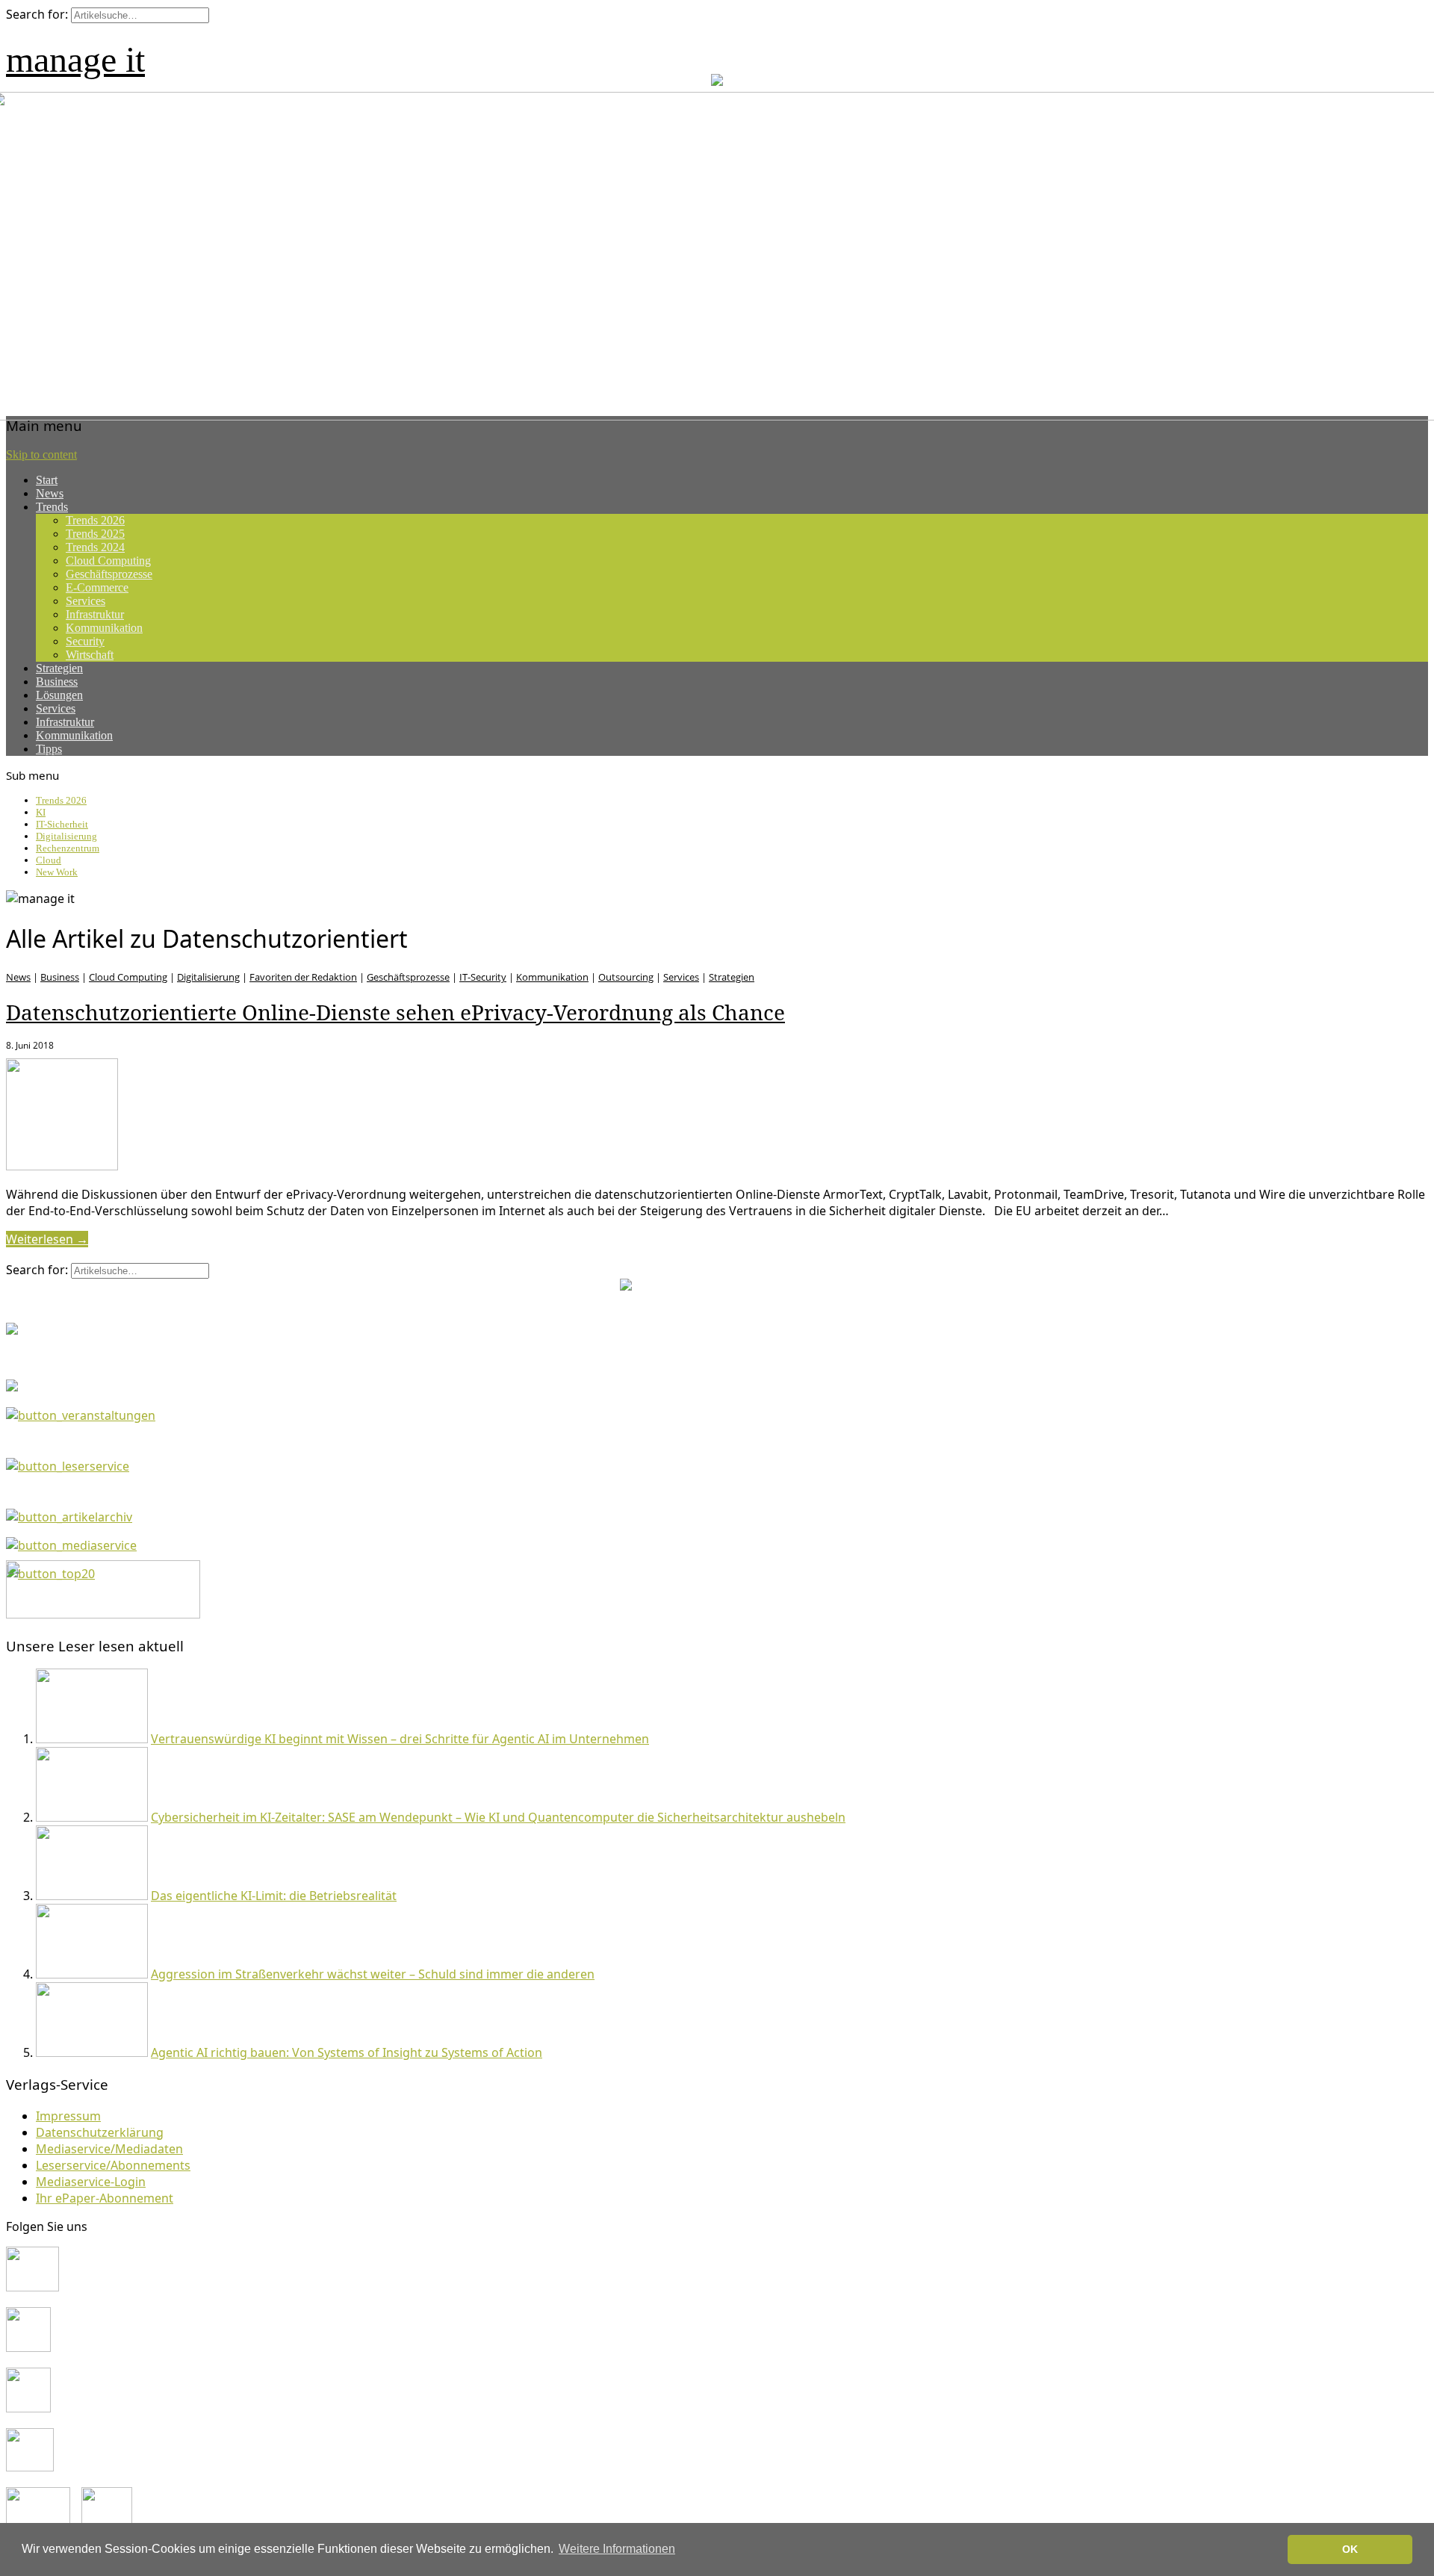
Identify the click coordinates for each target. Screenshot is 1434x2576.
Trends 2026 (95, 520)
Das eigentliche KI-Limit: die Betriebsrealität (274, 1896)
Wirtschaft (90, 655)
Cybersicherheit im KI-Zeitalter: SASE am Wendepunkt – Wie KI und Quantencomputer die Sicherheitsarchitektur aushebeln (498, 1817)
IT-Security (483, 977)
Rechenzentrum (68, 848)
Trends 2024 (95, 547)
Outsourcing (626, 977)
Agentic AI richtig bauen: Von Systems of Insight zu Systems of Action (347, 2052)
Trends (52, 507)
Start (47, 480)
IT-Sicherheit (62, 824)
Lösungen (59, 695)
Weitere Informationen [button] (617, 2549)
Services (86, 601)
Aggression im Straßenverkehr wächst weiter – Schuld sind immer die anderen (373, 1974)
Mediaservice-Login (91, 2182)
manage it (75, 59)
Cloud (49, 860)
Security (85, 641)
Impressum (68, 2116)
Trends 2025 (95, 534)
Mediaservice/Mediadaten (109, 2149)
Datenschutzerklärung (100, 2132)
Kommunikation (104, 628)
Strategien (59, 668)
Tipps (49, 749)
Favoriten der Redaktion (303, 977)
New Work (57, 872)
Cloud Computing (108, 561)
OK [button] (1350, 2549)
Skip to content (41, 454)
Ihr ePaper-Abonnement (105, 2198)
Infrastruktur (95, 614)
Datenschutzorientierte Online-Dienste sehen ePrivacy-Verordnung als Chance (395, 1012)
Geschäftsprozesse (109, 574)
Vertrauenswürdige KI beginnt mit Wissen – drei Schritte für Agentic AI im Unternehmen (400, 1739)
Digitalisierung (66, 836)
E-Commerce (97, 587)
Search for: (37, 14)
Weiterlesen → (47, 1239)
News (50, 493)
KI (41, 812)
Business (57, 682)
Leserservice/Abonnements (113, 2165)
